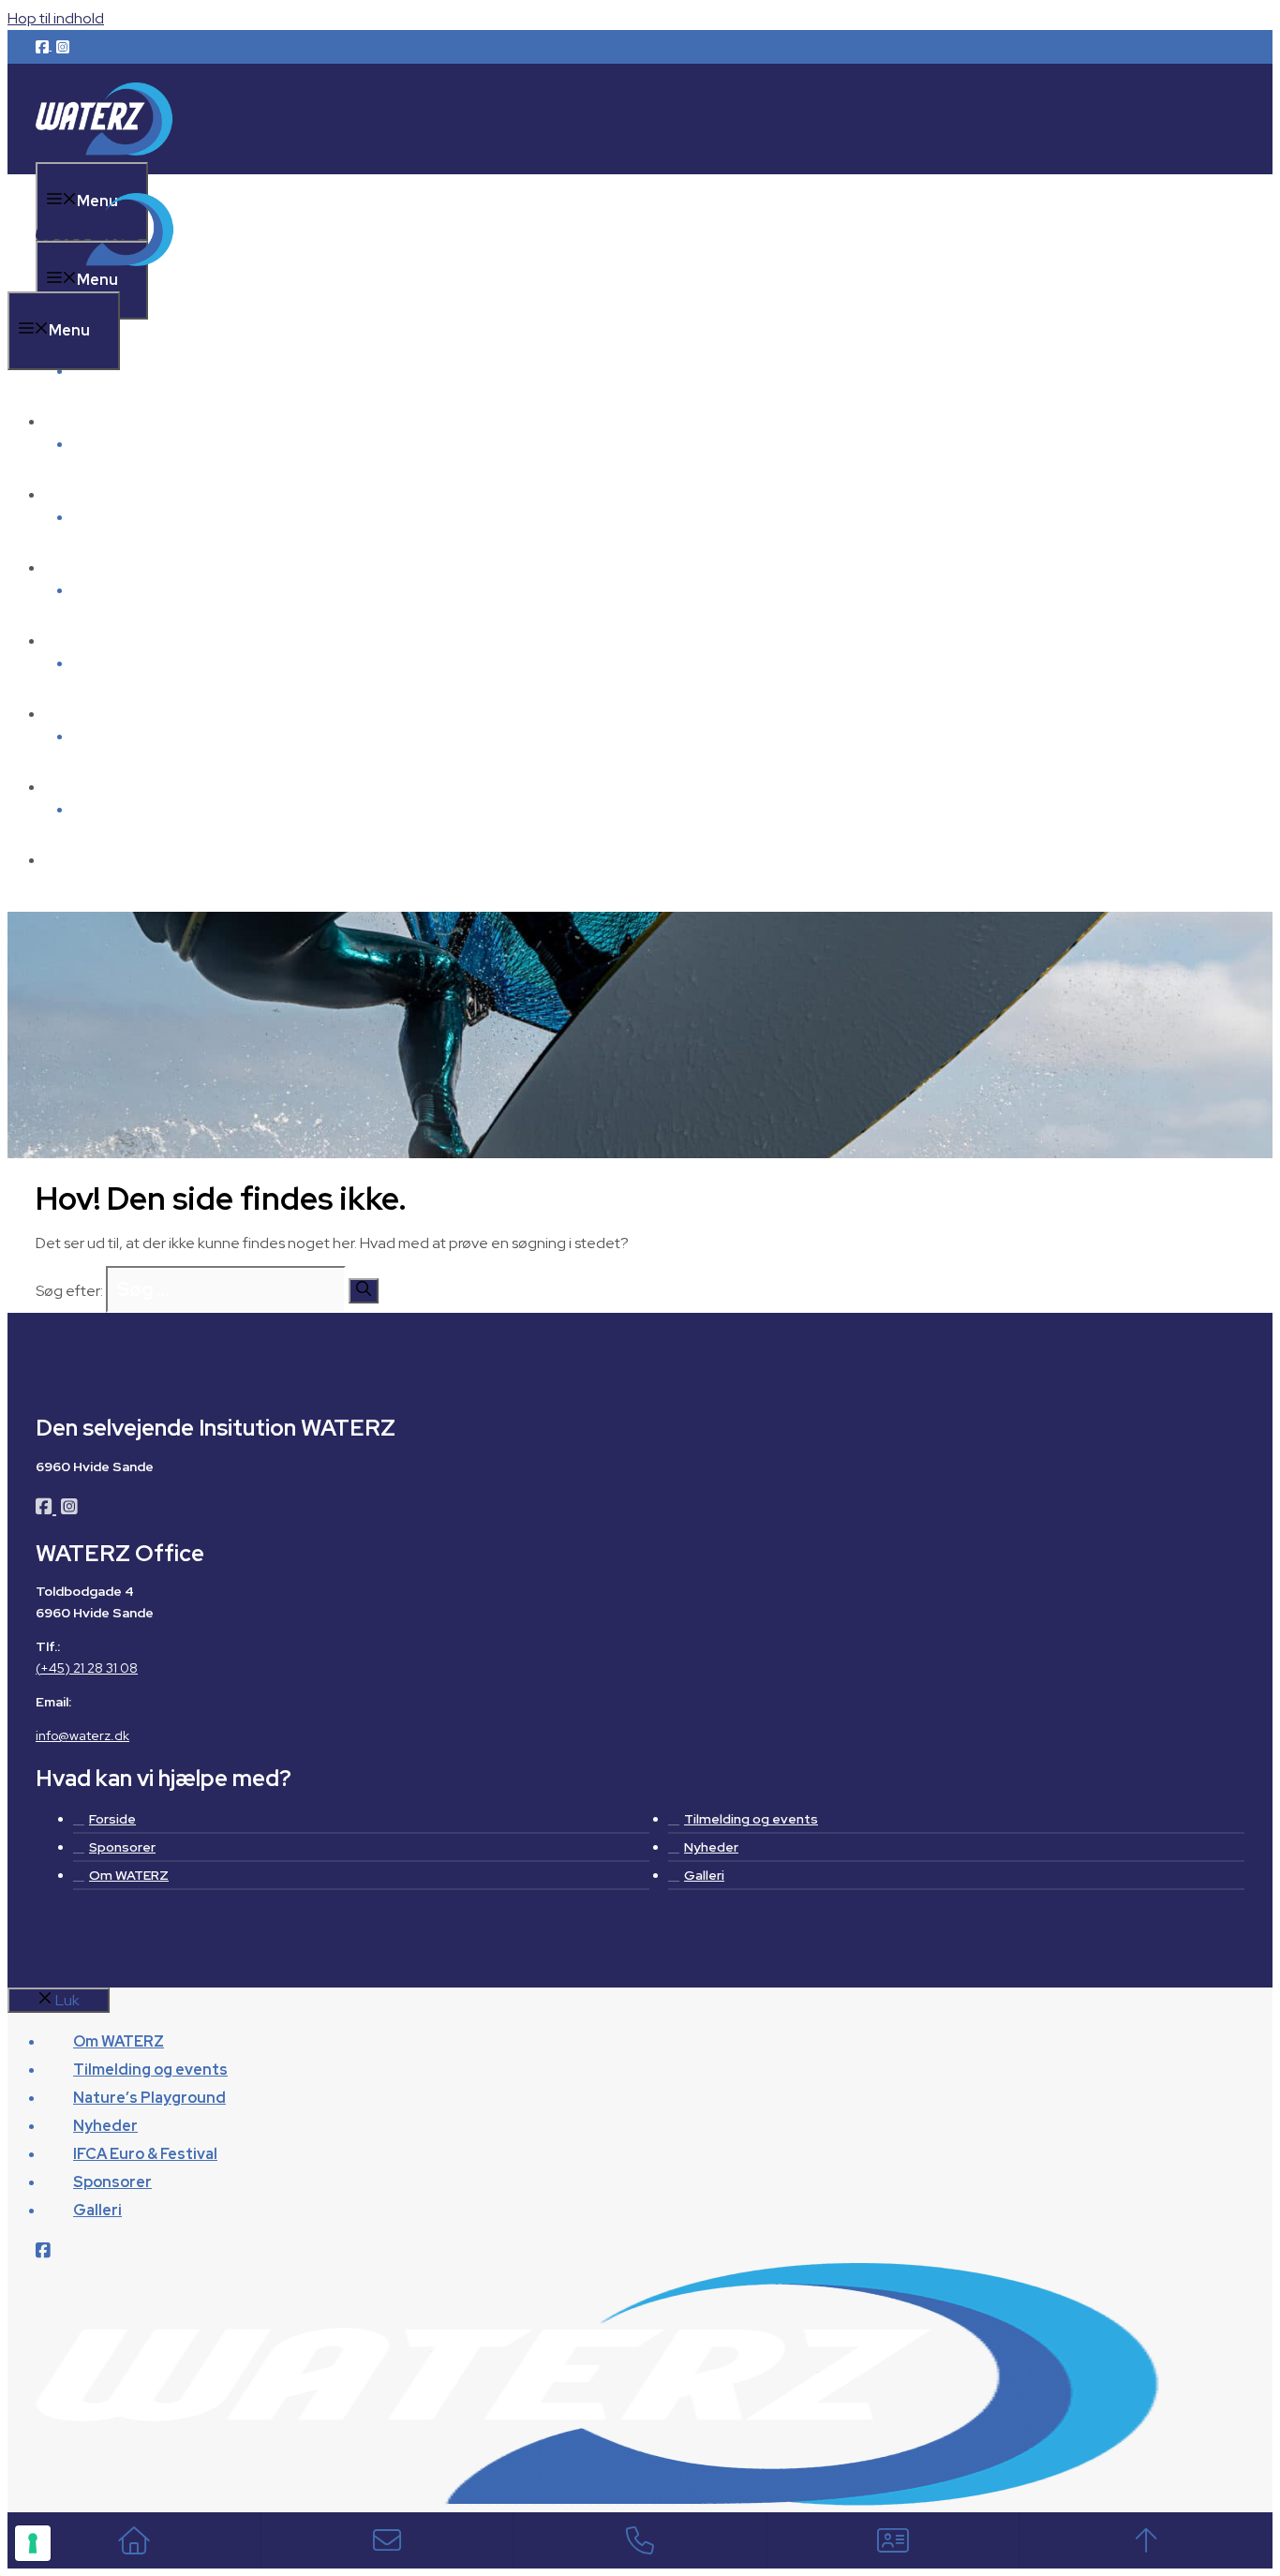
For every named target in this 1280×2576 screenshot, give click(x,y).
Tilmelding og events (150, 494)
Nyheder (105, 640)
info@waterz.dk (82, 1735)
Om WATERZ (119, 371)
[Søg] (364, 1291)
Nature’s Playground (149, 567)
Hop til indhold (56, 18)
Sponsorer (112, 787)
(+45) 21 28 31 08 (87, 1668)
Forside (112, 1819)
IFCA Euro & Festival (145, 714)
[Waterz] (106, 280)
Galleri (97, 860)
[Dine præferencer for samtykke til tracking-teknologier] (33, 2543)
